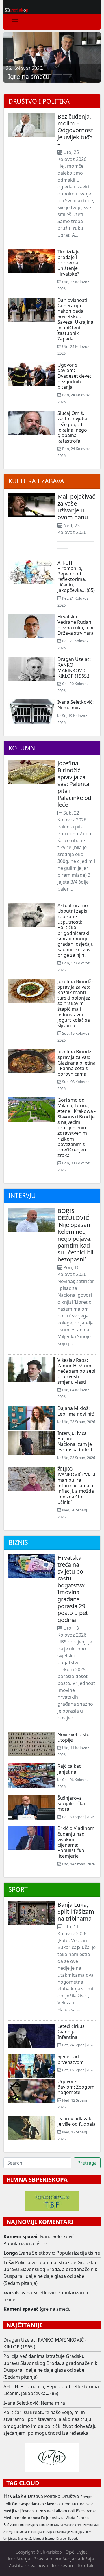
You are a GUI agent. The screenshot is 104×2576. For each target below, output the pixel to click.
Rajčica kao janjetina (70, 1769)
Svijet (90, 2504)
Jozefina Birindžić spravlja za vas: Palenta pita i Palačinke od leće (74, 784)
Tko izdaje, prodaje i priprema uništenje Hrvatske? (69, 263)
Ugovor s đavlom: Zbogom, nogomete (77, 2087)
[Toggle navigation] (15, 22)
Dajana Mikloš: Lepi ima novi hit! (76, 1411)
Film (21, 2525)
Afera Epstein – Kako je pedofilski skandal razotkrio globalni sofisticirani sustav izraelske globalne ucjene (50, 65)
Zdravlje (8, 2532)
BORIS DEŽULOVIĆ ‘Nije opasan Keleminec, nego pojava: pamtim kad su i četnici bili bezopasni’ (76, 1235)
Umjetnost (10, 2539)
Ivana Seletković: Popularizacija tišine (60, 2253)
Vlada (70, 2518)
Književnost (25, 2511)
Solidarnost (37, 2539)
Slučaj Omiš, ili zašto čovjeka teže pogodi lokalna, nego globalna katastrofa (73, 427)
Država (35, 2496)
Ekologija (76, 2532)
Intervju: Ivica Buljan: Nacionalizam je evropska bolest (75, 1442)
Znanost (23, 2539)
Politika (52, 2496)
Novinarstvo (91, 2525)
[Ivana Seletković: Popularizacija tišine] (36, 75)
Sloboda (73, 2539)
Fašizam (10, 2524)
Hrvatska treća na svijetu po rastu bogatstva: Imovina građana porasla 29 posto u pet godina (73, 1589)
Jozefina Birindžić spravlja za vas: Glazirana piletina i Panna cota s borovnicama (77, 1063)
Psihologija (35, 2532)
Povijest (87, 2497)
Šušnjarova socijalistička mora (71, 1803)
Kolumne (23, 748)
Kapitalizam (57, 2511)
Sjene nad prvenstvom (71, 2059)
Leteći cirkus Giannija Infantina (71, 2032)
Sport (18, 1889)
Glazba (58, 2525)
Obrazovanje (61, 2532)
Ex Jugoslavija (53, 2518)
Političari (11, 2504)
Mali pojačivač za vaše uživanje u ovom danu (76, 507)
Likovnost (21, 2532)
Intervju (22, 1195)
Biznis (18, 1542)
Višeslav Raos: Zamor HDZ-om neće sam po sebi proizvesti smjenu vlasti (76, 1371)
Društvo (70, 2496)
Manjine (69, 2525)
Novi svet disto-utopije (74, 1737)
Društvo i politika (39, 101)
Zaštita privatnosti (28, 2566)
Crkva (79, 2525)
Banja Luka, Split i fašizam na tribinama (76, 1911)
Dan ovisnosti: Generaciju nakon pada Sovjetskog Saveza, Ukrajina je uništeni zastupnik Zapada (75, 319)
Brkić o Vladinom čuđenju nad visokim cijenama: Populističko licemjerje (76, 1842)
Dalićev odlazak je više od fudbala (77, 2121)
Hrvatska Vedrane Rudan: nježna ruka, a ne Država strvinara (76, 625)
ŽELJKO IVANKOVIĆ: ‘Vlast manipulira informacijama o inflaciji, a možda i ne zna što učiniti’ (77, 1486)
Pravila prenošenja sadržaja (64, 2559)
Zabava (88, 2532)
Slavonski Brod (58, 2504)
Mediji (9, 2511)
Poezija (48, 2532)
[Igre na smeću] (47, 75)
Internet (50, 2539)
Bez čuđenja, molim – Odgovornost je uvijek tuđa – (75, 130)
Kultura (78, 2504)
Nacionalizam (44, 2525)
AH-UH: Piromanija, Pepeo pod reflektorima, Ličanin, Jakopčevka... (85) (76, 577)
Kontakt (87, 2566)
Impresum (63, 2566)
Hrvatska (15, 2496)
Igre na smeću (55, 2309)
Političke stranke (82, 2511)
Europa (82, 2518)
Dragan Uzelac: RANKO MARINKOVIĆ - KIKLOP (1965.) (74, 668)
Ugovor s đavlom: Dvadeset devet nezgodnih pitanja (74, 376)
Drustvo (62, 2539)
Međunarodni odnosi (22, 2518)
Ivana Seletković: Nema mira (76, 705)
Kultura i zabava (36, 481)
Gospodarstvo (32, 2504)
